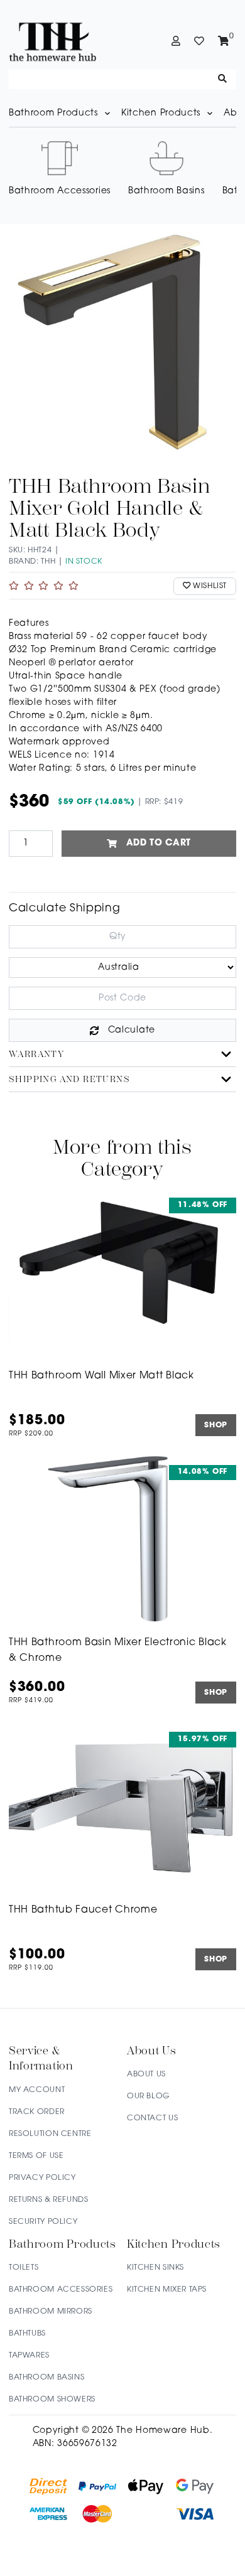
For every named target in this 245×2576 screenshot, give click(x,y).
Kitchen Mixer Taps (167, 2290)
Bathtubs (27, 2334)
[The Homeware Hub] (65, 41)
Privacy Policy (42, 2178)
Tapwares (29, 2356)
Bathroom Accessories (61, 2290)
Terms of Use (36, 2156)
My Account (37, 2090)
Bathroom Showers (52, 2400)
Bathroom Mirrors (51, 2312)
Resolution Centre (50, 2134)
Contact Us (152, 2118)
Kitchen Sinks (155, 2268)
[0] (224, 41)
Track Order (37, 2112)
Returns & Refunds (48, 2200)
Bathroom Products (53, 113)
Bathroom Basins (46, 2378)
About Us (146, 2074)
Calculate (132, 1030)
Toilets (24, 2268)
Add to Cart (159, 843)
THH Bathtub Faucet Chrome (83, 1910)
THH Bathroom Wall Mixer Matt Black (101, 1376)
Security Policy (43, 2222)
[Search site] (223, 79)
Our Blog (149, 2096)
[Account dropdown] (176, 41)
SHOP (216, 1425)
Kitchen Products (161, 113)
